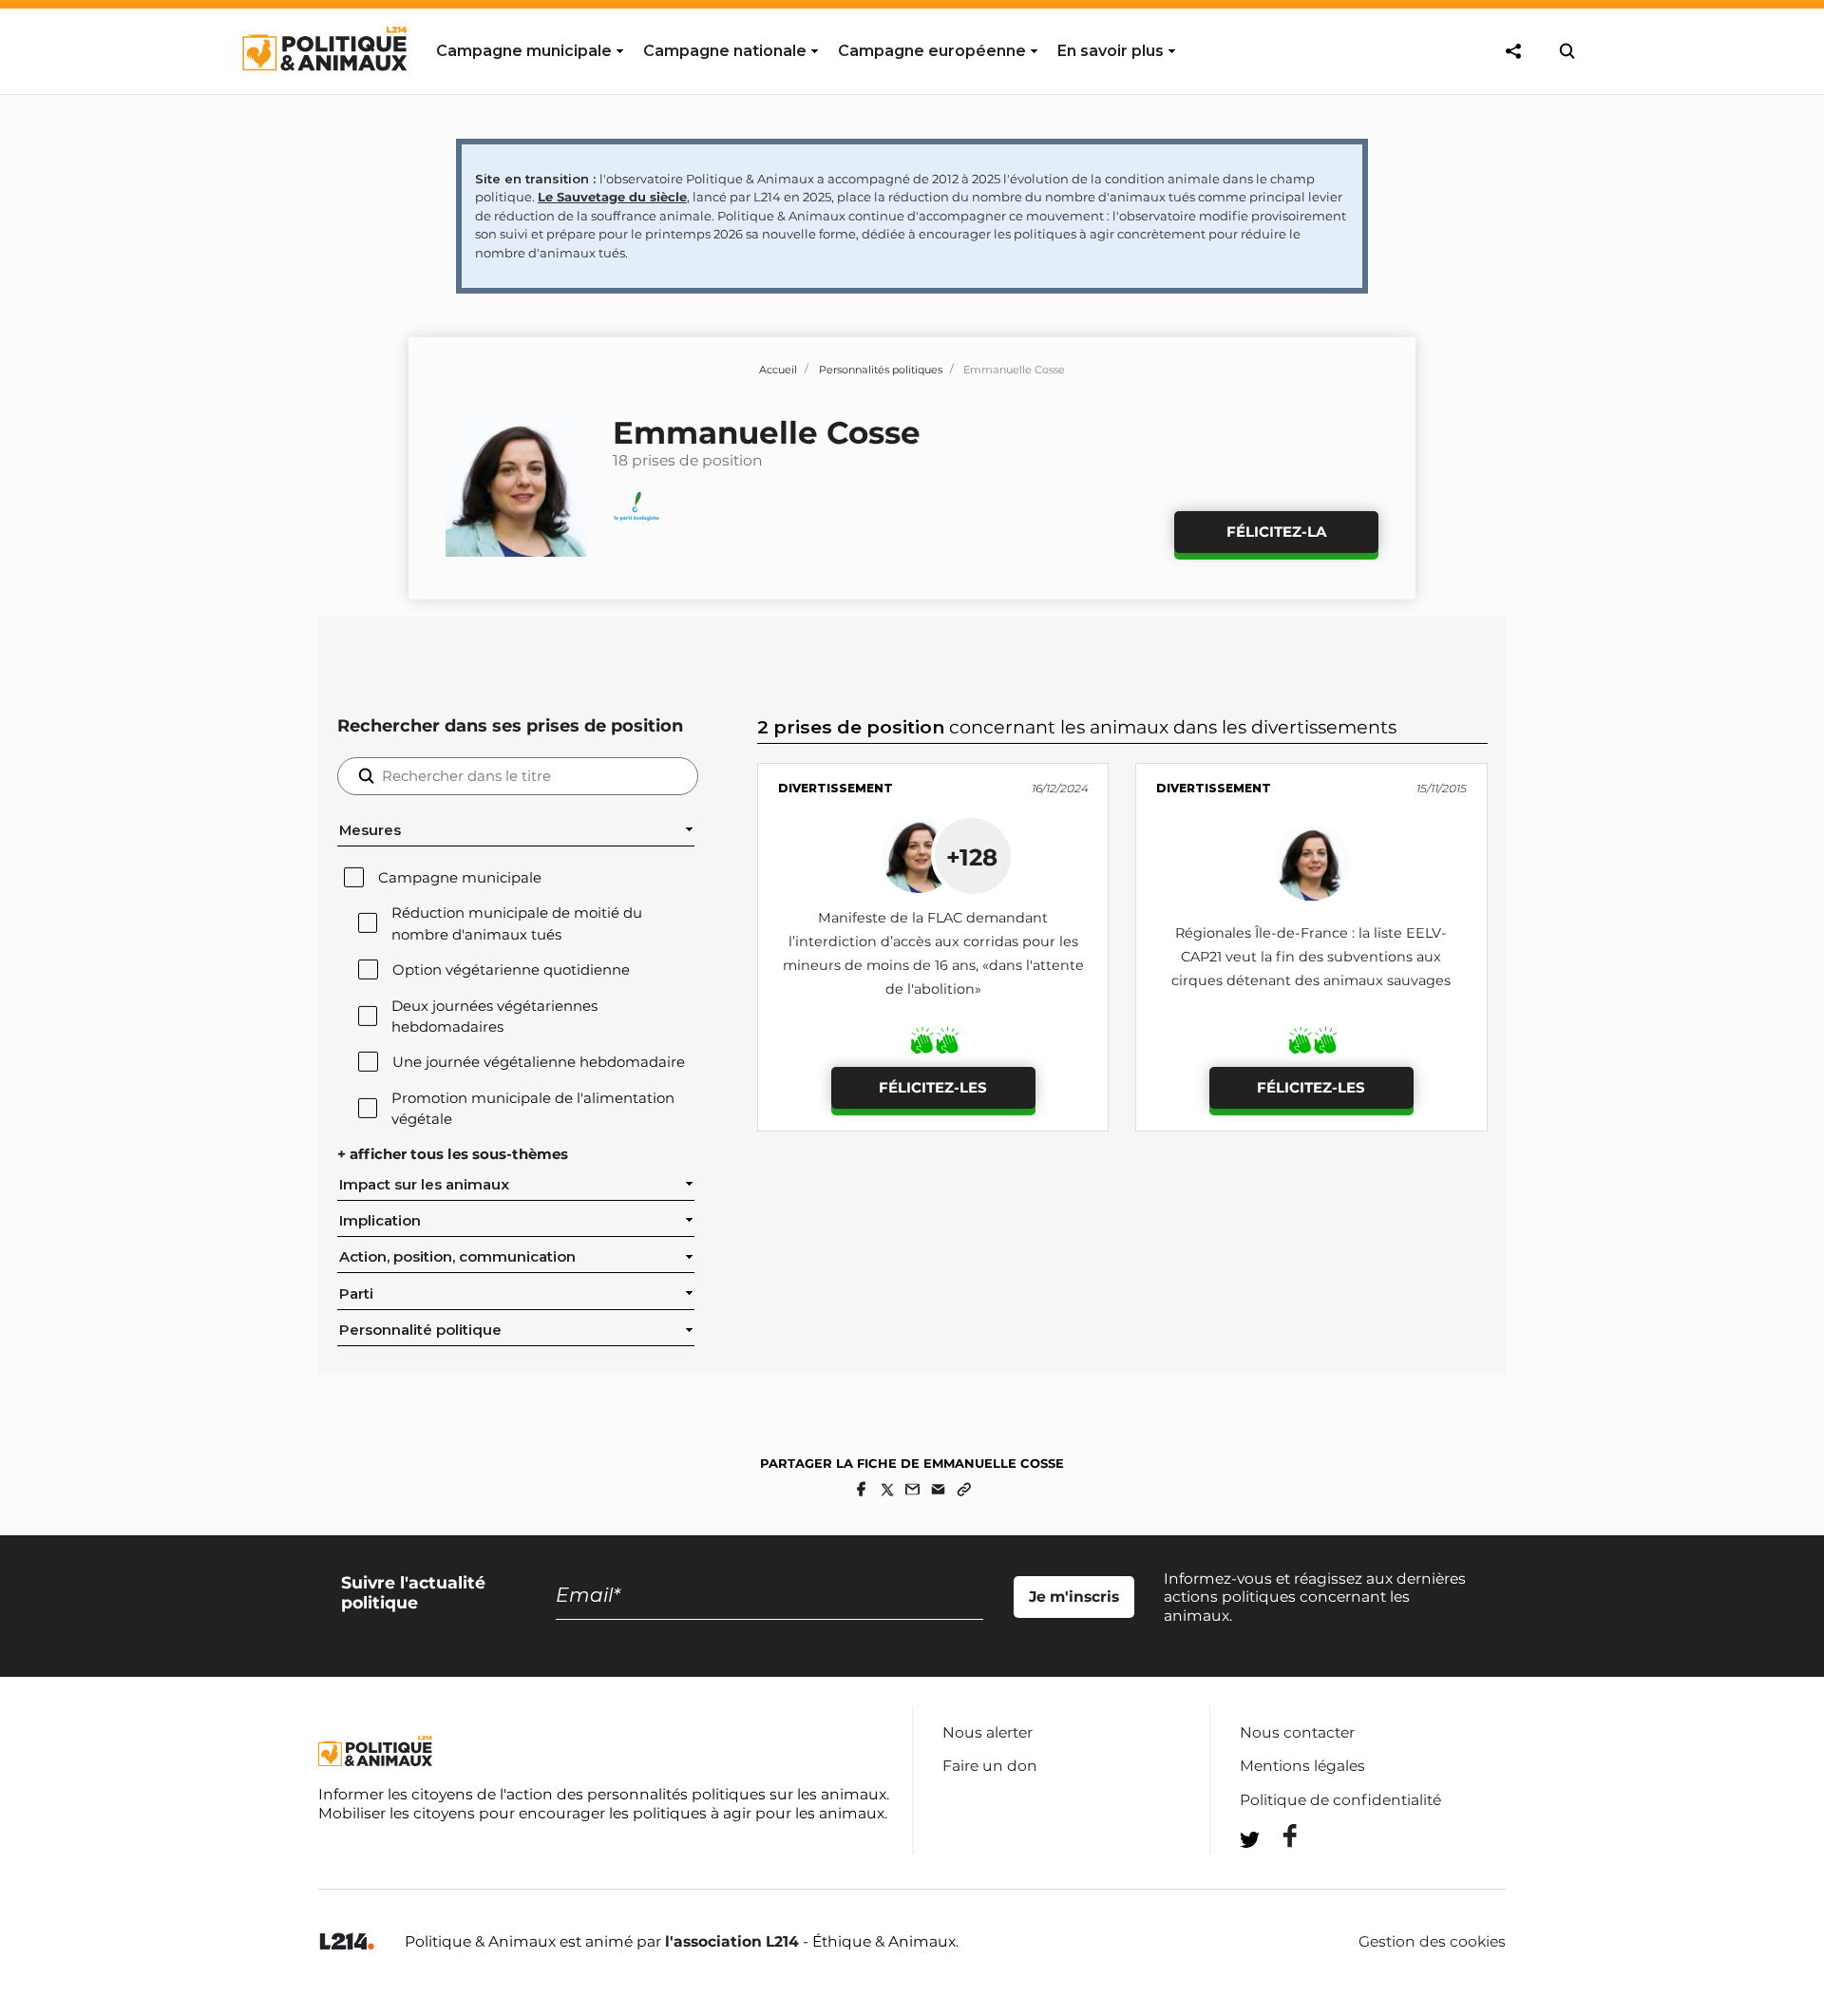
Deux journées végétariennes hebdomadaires (494, 1017)
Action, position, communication (457, 1257)
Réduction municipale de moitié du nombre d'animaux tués (517, 923)
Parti (356, 1294)
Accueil (778, 370)
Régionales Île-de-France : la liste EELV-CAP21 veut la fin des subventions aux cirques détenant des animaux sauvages (1311, 957)
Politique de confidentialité (1340, 1800)
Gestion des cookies (1432, 1942)
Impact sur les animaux (424, 1185)
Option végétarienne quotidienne (511, 970)
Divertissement (836, 788)
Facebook (1278, 1836)
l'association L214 (732, 1941)
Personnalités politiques (881, 370)
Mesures (370, 830)
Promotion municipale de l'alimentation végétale (533, 1109)
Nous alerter (988, 1732)
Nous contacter (1297, 1732)
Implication (380, 1221)
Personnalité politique (420, 1330)
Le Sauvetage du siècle (612, 197)
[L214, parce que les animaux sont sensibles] (347, 1942)
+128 (972, 857)
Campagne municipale (460, 878)
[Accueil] (323, 88)
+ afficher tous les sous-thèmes (453, 1154)
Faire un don (990, 1766)
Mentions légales (1302, 1766)
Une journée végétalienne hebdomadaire (539, 1062)
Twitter (1278, 1874)
